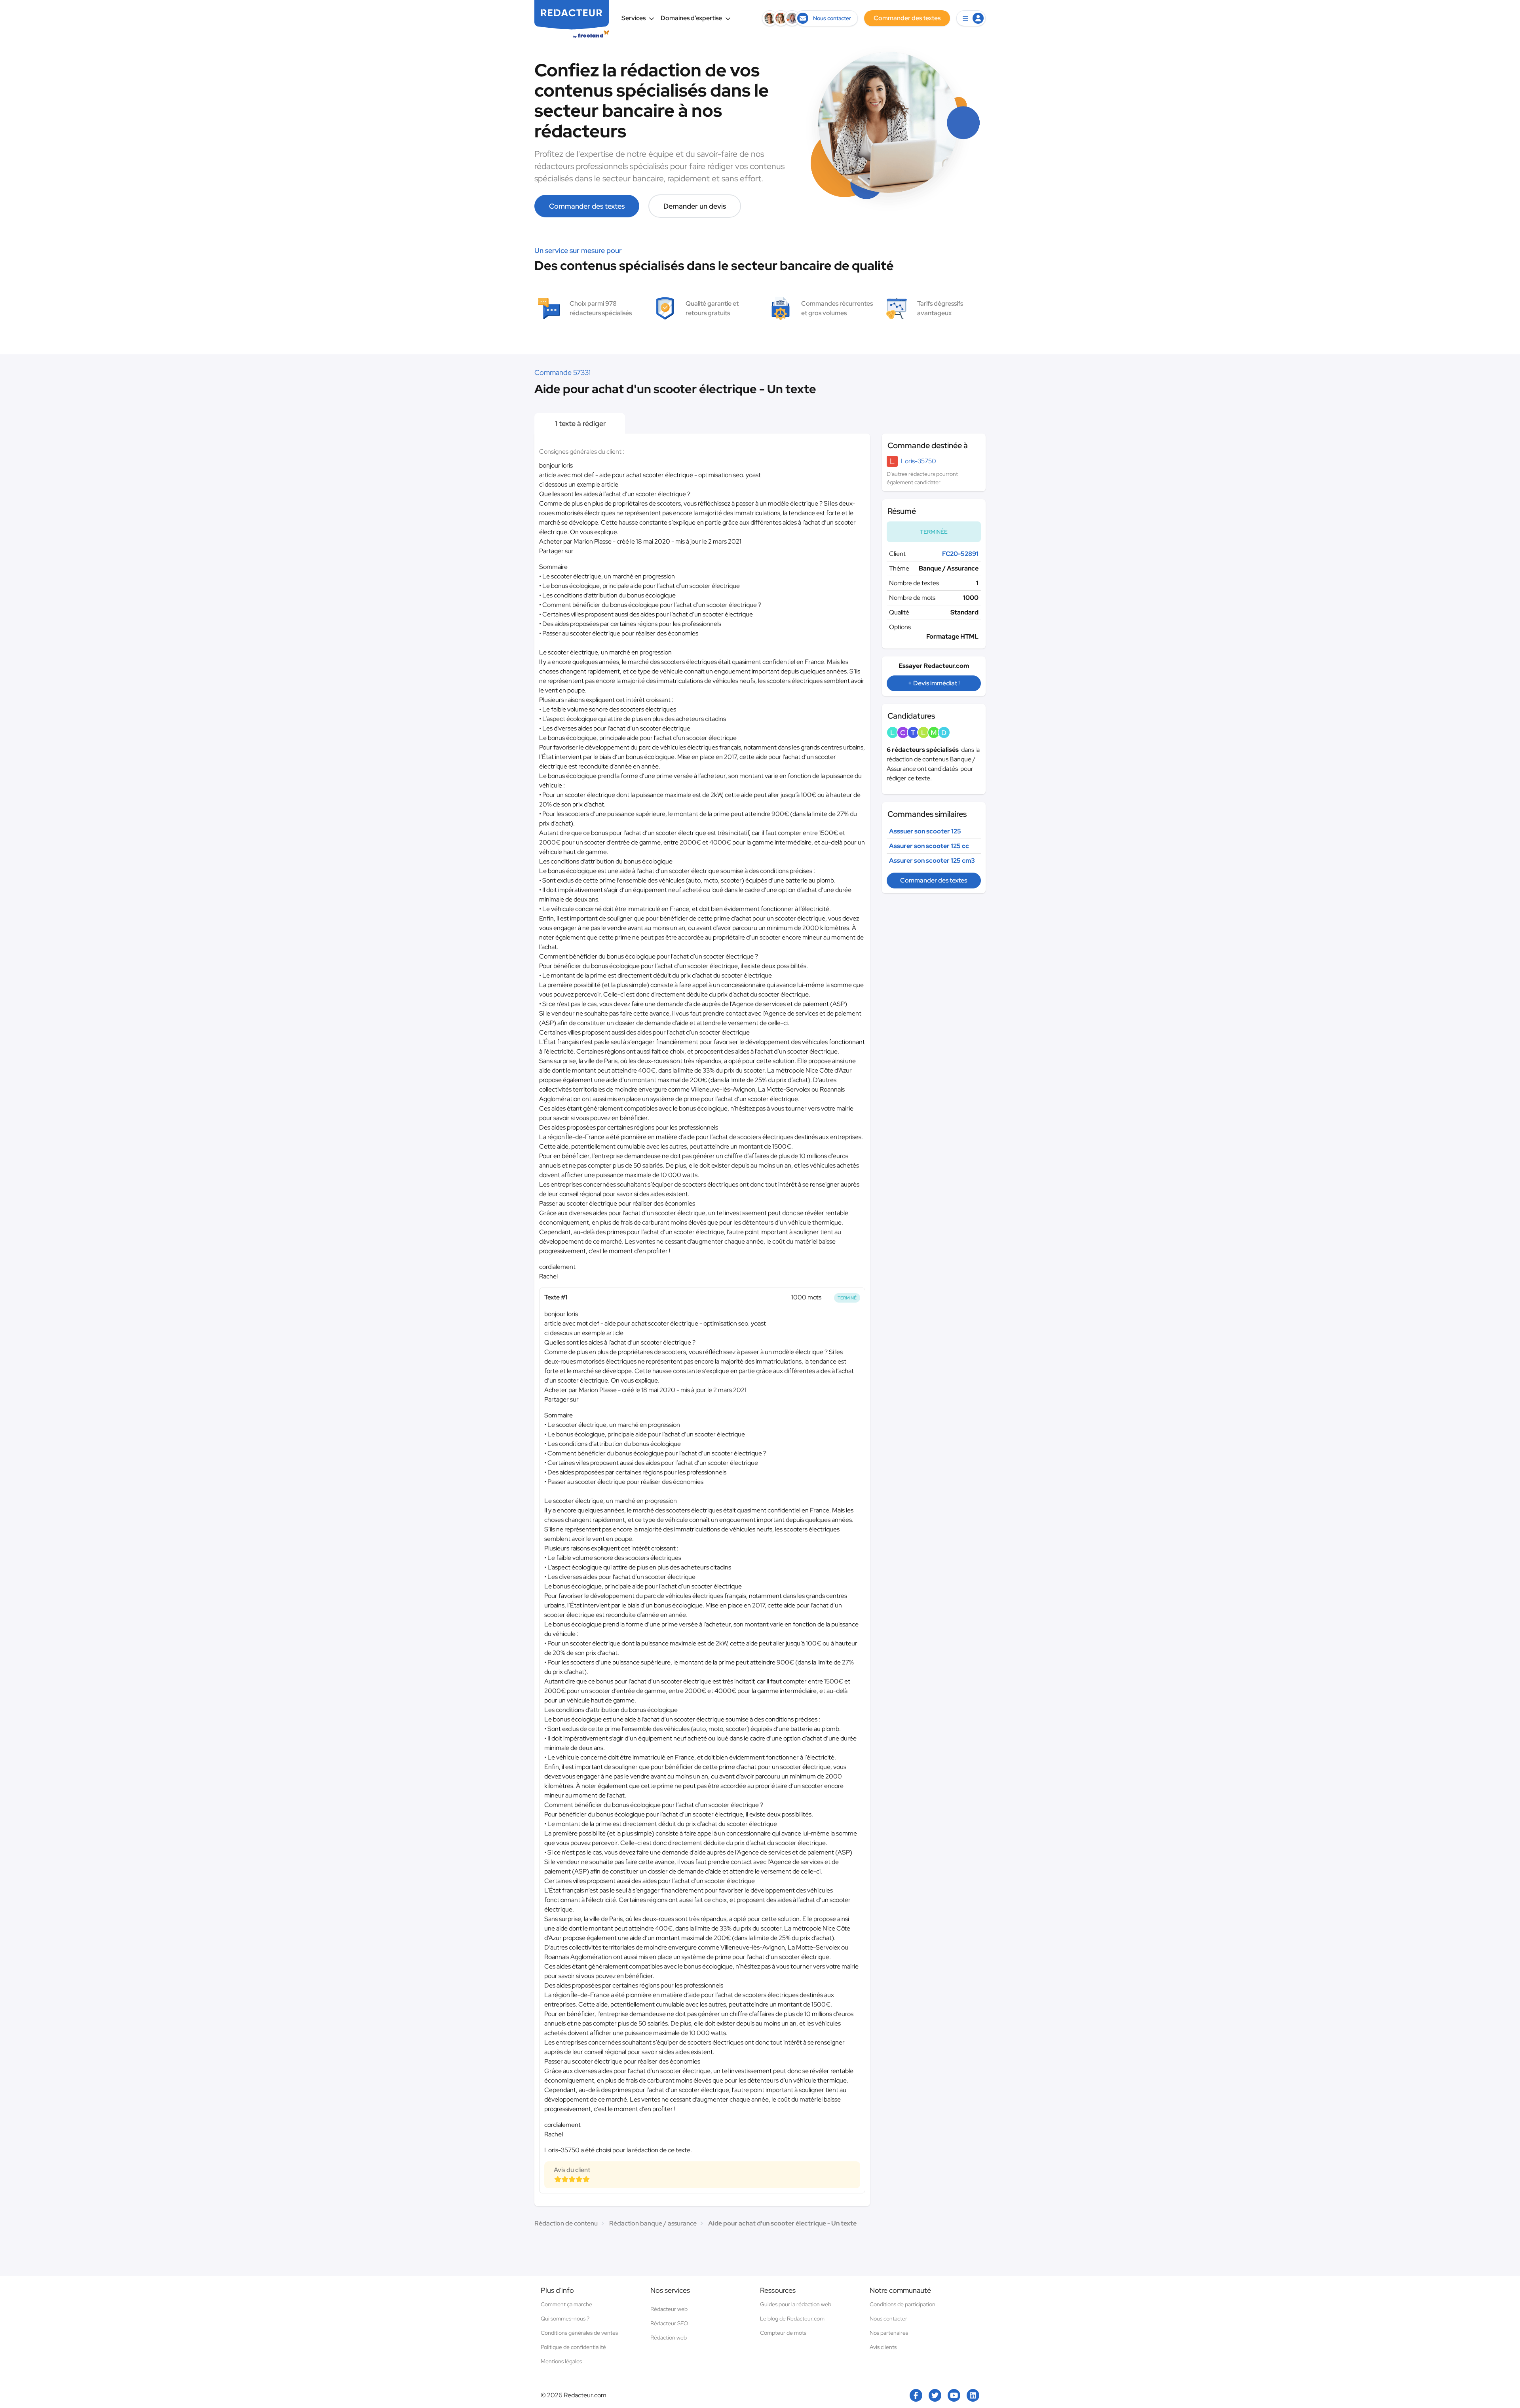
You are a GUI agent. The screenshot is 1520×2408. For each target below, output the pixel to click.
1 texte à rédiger (580, 423)
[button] (971, 18)
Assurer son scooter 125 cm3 (932, 861)
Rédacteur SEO (669, 2323)
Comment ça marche (566, 2304)
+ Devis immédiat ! (934, 683)
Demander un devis (695, 206)
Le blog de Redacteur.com (792, 2319)
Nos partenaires (889, 2333)
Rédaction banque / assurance (653, 2223)
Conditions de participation (902, 2304)
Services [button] (634, 18)
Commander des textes (587, 206)
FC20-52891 (960, 554)
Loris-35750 (919, 461)
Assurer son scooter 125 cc (929, 846)
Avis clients (883, 2347)
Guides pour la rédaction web (796, 2304)
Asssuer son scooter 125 (925, 831)
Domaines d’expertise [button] (691, 18)
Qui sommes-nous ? (565, 2319)
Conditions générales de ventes (579, 2333)
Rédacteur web (669, 2309)
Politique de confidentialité (573, 2347)
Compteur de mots (783, 2333)
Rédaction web (669, 2338)
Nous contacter (888, 2319)
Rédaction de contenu (566, 2223)
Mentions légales (561, 2361)
